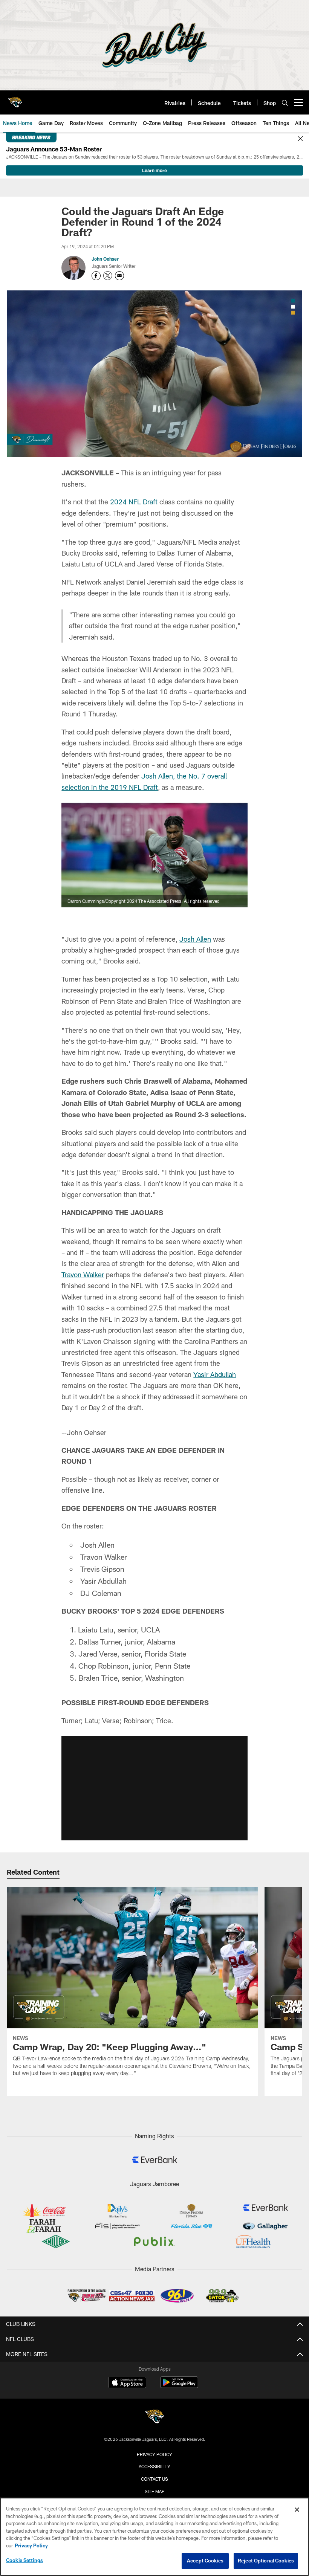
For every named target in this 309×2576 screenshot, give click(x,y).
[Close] (300, 139)
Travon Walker (83, 1275)
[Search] (285, 103)
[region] (154, 2537)
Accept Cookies (205, 2561)
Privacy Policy (154, 2454)
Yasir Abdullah (215, 1374)
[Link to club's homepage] (15, 99)
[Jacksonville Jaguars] (154, 2418)
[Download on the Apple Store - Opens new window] (127, 2383)
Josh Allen (195, 939)
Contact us (154, 2479)
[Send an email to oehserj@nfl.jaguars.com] (119, 276)
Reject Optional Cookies (266, 2561)
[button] (154, 1788)
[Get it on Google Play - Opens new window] (179, 2386)
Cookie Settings (24, 2560)
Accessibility (154, 2466)
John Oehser (105, 259)
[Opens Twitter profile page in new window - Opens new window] (108, 276)
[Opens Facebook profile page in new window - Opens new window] (96, 276)
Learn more (154, 170)
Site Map (155, 2491)
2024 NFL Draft (134, 502)
